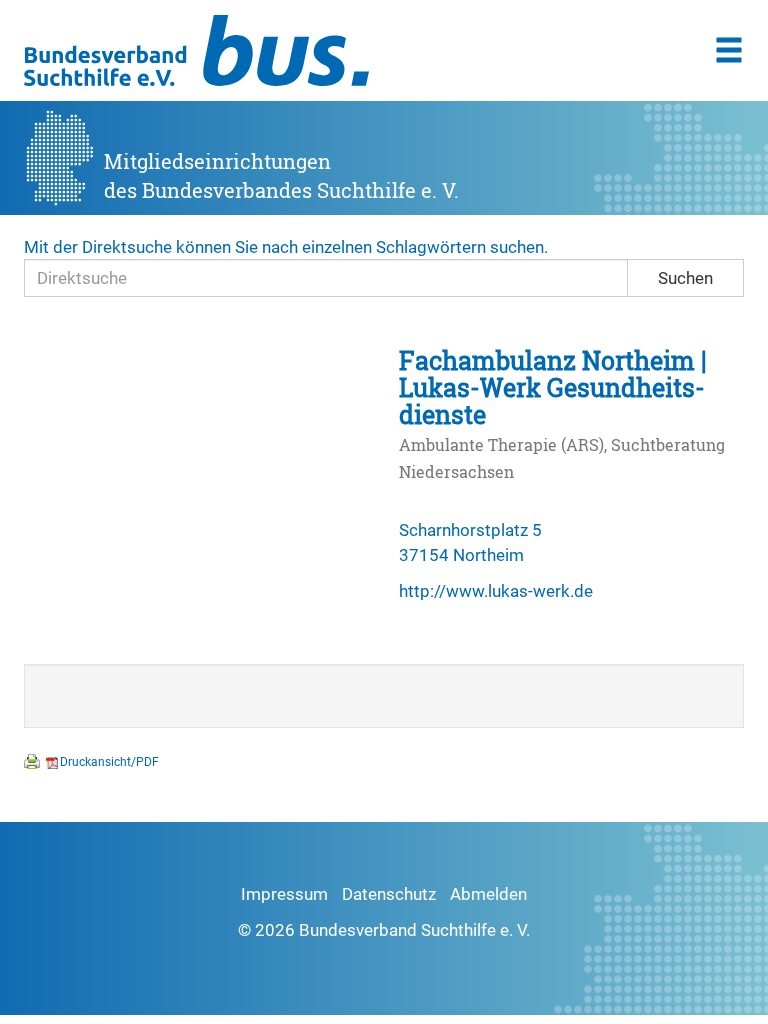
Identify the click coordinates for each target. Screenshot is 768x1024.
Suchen (685, 278)
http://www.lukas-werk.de (496, 591)
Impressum (284, 894)
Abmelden (488, 894)
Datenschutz (389, 894)
